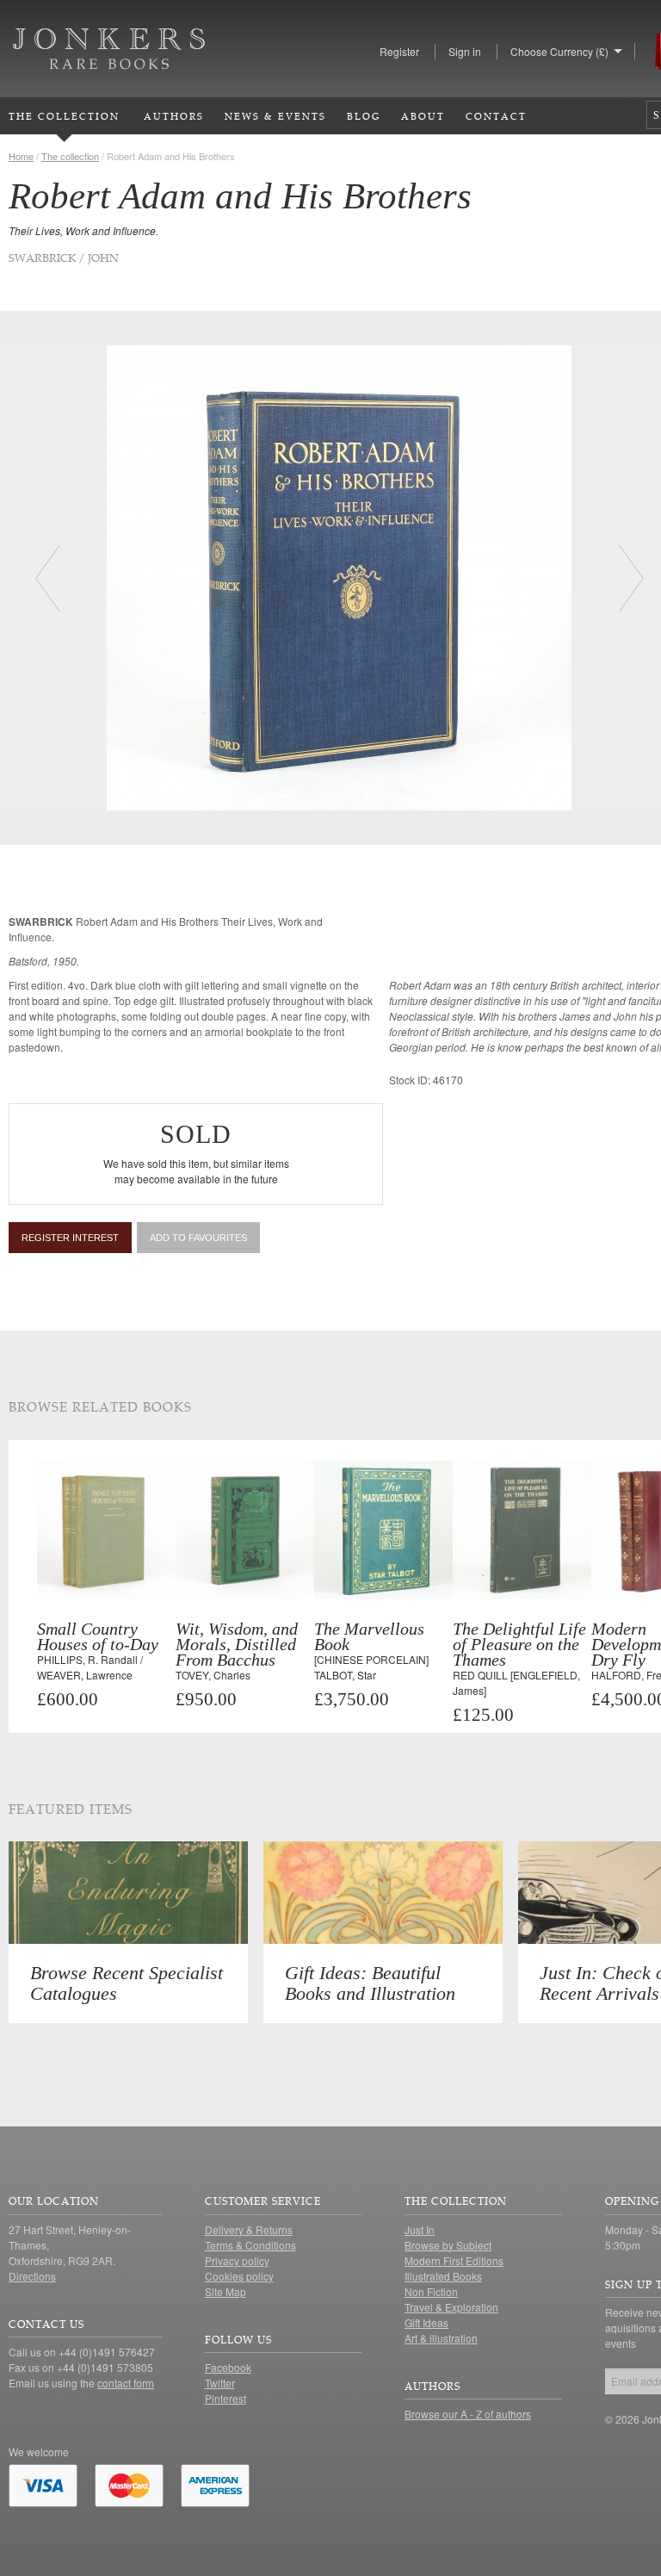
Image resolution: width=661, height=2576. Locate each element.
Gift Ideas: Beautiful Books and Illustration (370, 1983)
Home (21, 156)
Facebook (228, 2367)
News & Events (275, 116)
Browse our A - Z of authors (468, 2414)
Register (399, 51)
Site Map (225, 2291)
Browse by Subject (448, 2245)
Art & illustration (441, 2338)
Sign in (465, 51)
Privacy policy (237, 2260)
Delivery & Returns (249, 2229)
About (423, 116)
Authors (174, 116)
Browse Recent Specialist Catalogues (127, 1983)
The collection (70, 156)
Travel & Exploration (451, 2307)
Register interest (70, 1238)
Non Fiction (431, 2291)
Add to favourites (198, 1238)
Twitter (220, 2383)
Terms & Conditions (250, 2245)
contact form (126, 2383)
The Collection (64, 116)
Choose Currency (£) (559, 51)
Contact (496, 116)
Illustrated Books (443, 2276)
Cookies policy (239, 2276)
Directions (32, 2276)
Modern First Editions (454, 2260)
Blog (364, 116)
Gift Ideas (426, 2322)
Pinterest (225, 2398)
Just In (420, 2229)
